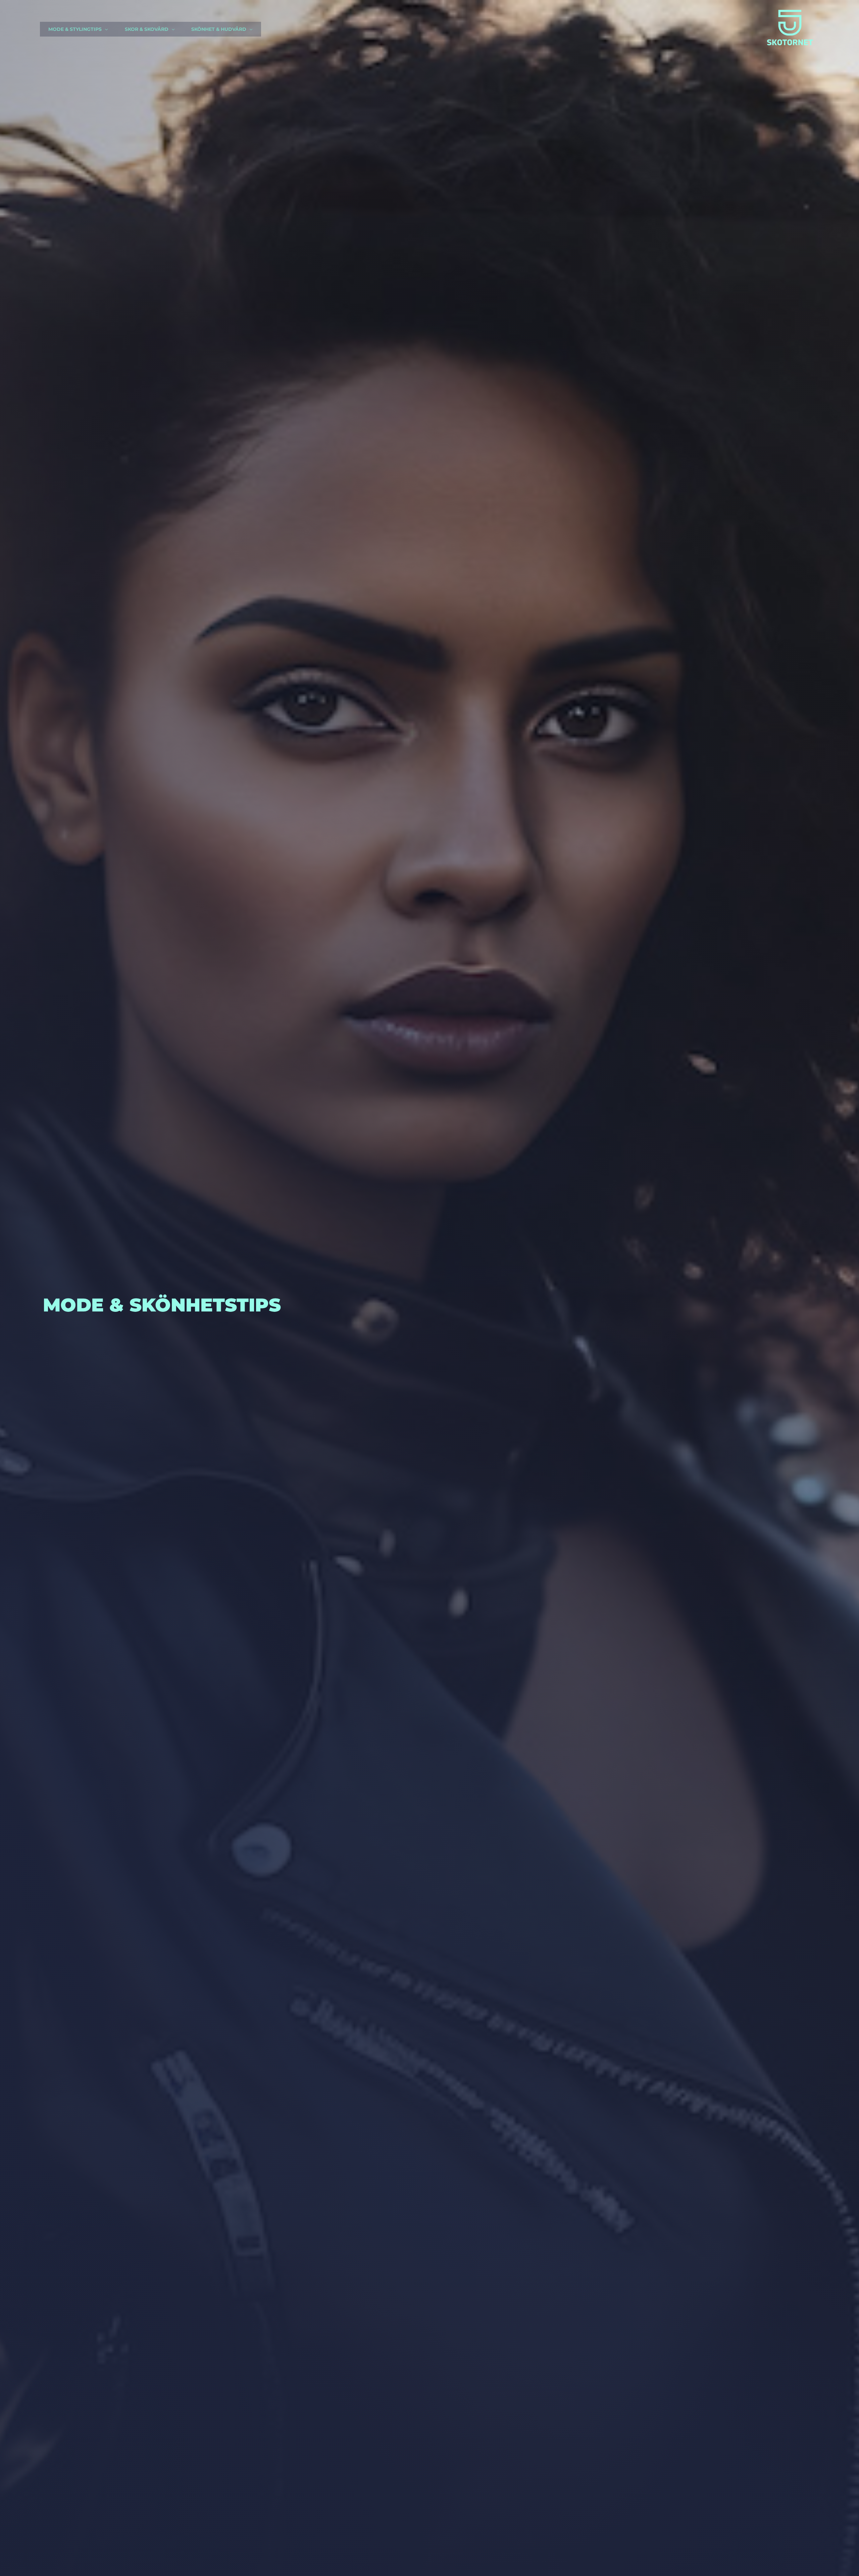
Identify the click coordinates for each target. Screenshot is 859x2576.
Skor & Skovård (147, 29)
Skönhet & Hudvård (219, 29)
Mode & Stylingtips (75, 29)
